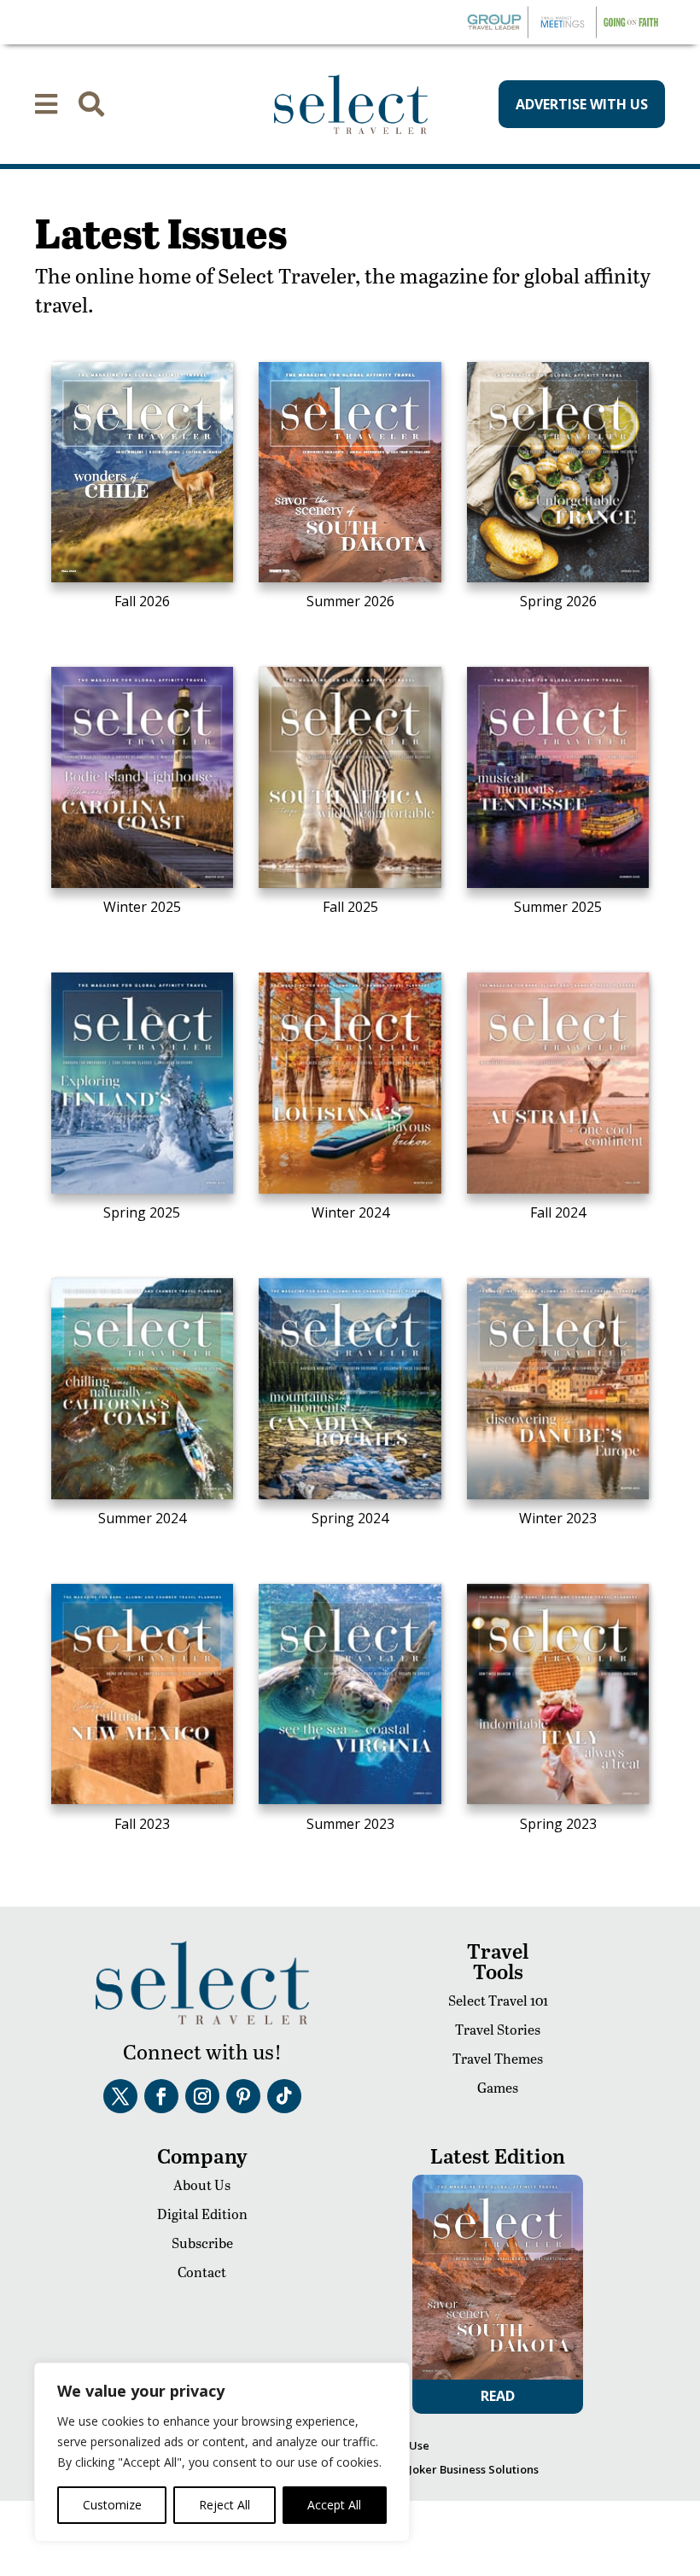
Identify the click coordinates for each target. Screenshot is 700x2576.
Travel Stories (498, 2029)
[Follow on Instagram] (202, 2096)
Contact (202, 2272)
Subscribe (202, 2243)
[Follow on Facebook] (161, 2096)
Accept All (334, 2505)
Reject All (225, 2505)
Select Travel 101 (498, 2000)
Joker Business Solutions (474, 2469)
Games (498, 2087)
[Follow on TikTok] (284, 2096)
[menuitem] (46, 104)
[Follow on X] (120, 2096)
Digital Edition (202, 2214)
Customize (112, 2505)
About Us (202, 2185)
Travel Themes (498, 2058)
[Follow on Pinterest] (243, 2096)
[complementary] (222, 2452)
